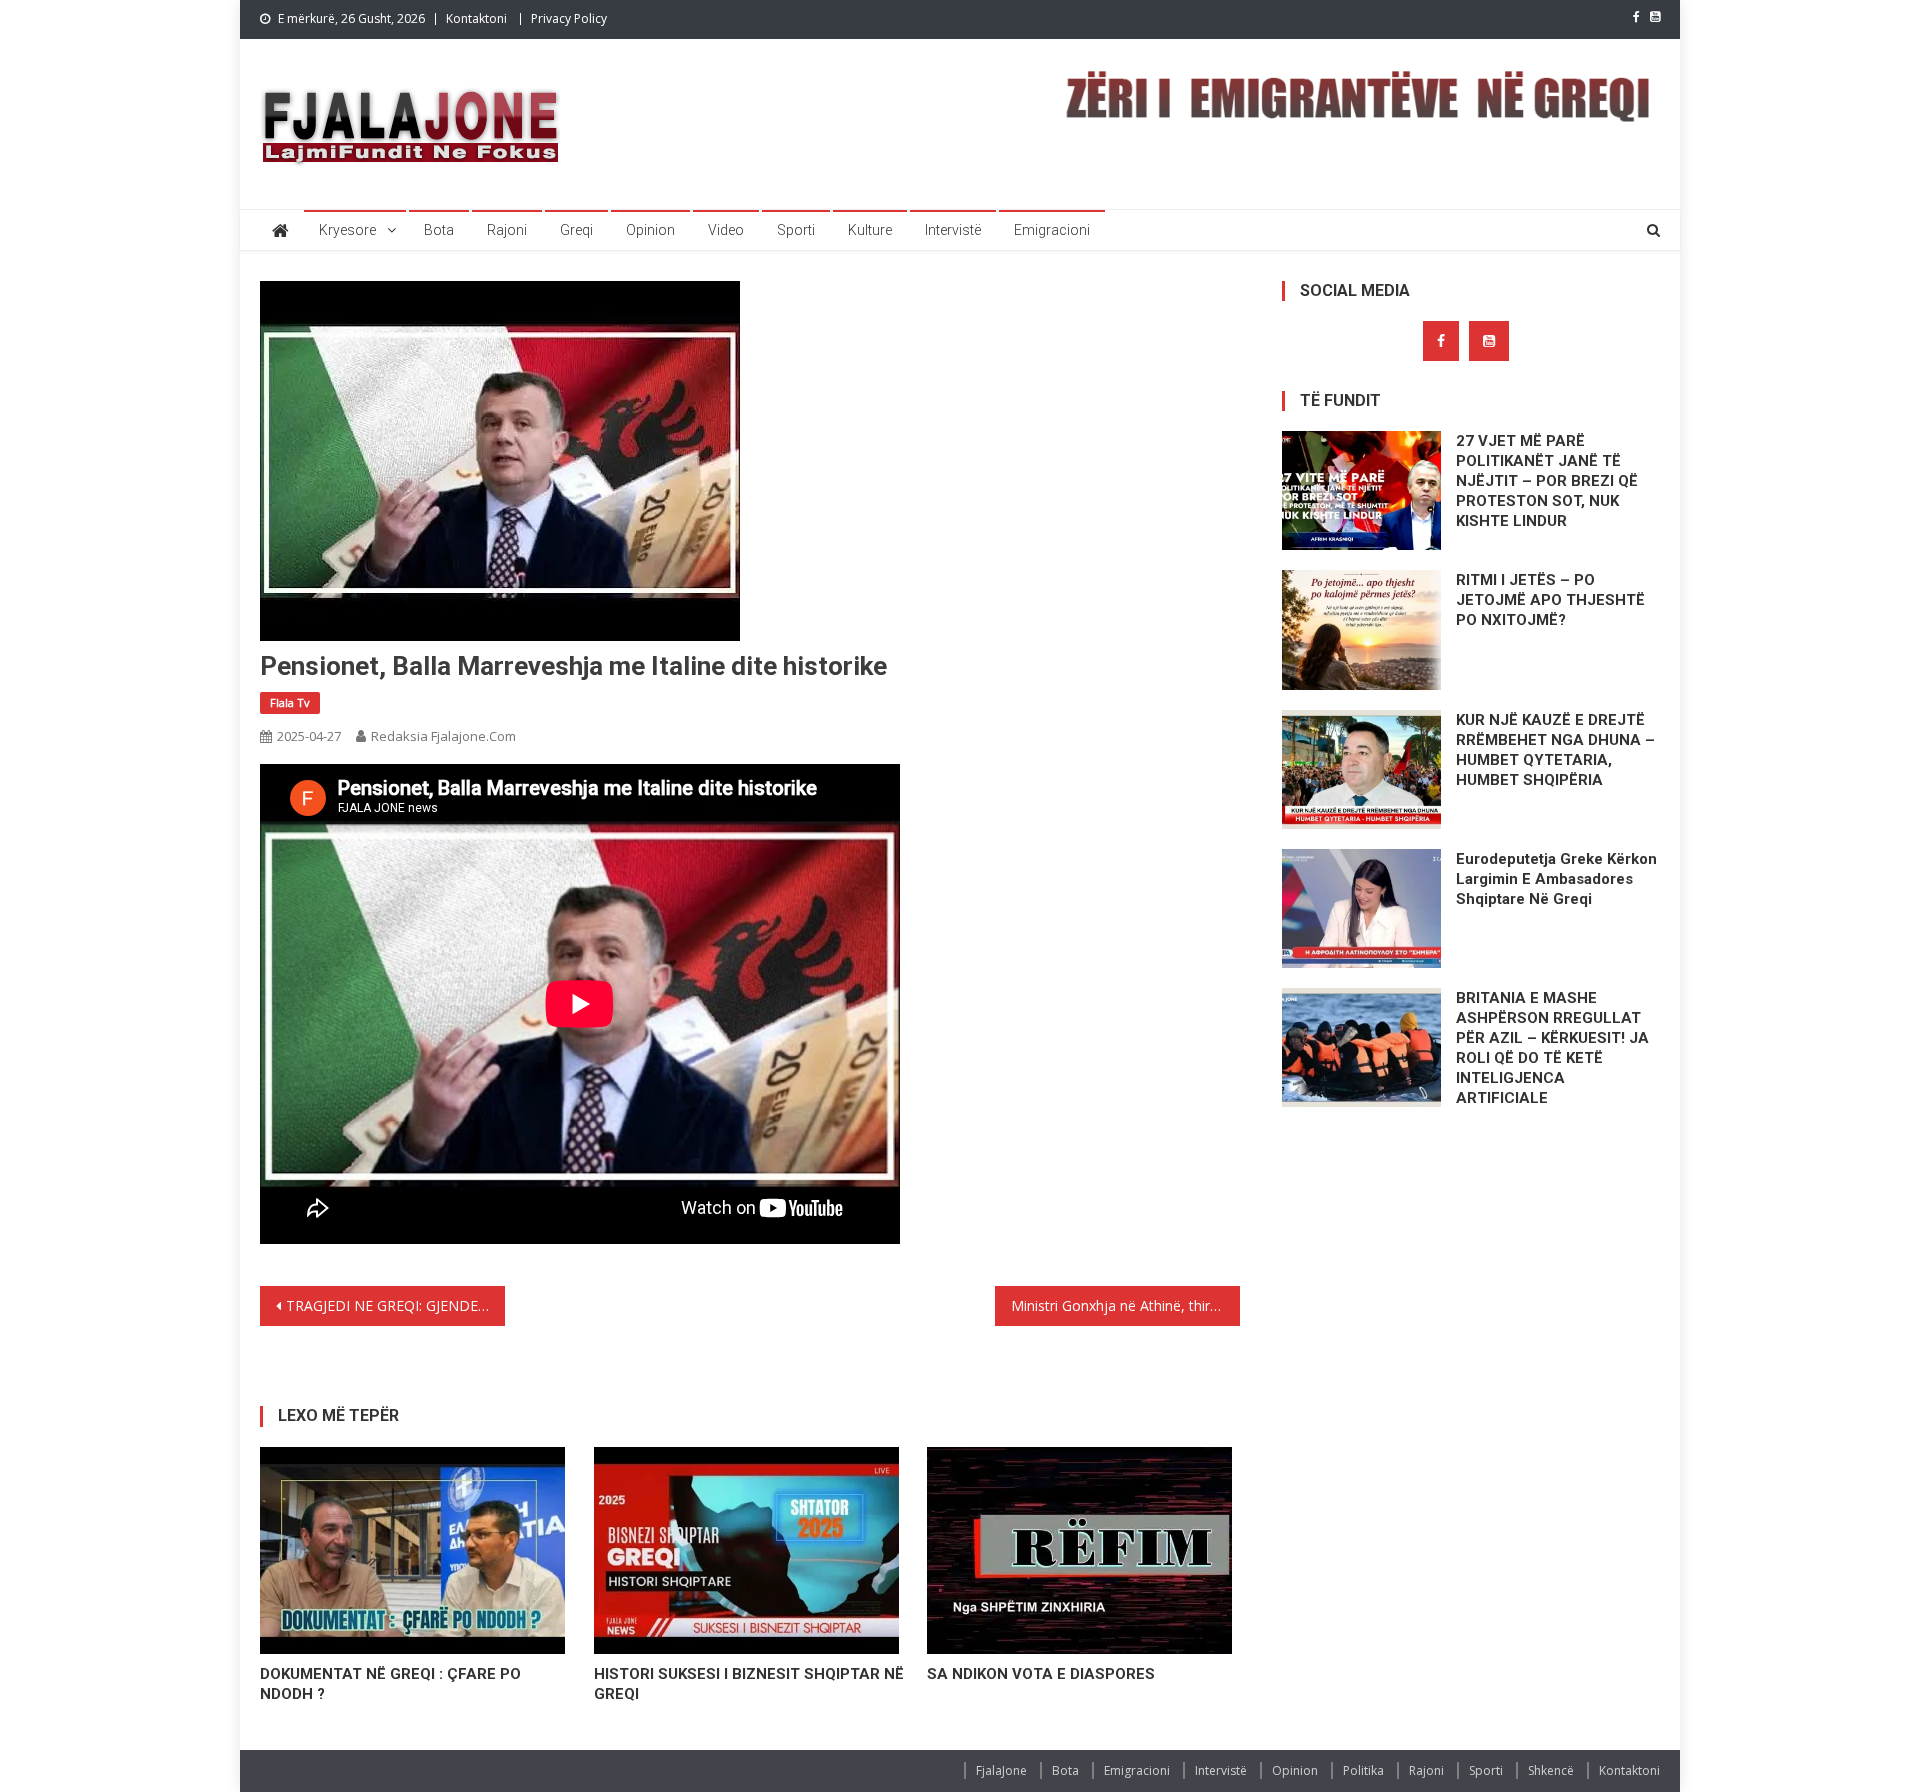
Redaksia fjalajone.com (443, 736)
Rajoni (507, 230)
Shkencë (1551, 1770)
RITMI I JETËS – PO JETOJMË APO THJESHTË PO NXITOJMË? (1550, 600)
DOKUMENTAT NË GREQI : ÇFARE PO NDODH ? (390, 1684)
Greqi (576, 230)
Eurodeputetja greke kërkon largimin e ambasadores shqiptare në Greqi (1556, 879)
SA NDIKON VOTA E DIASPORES (1041, 1674)
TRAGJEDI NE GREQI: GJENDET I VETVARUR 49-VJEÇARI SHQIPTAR (395, 1305)
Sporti (796, 230)
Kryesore (347, 230)
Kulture (870, 230)
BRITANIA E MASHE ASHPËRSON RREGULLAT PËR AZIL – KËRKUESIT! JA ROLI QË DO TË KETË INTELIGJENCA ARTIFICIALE (1552, 1048)
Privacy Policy (569, 18)
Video (726, 230)
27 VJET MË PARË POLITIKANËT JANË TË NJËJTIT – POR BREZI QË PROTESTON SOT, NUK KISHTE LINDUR (1547, 481)
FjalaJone (1001, 1770)
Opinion (650, 230)
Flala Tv (290, 702)
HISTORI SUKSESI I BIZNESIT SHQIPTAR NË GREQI (749, 1684)
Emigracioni (1052, 230)
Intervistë (953, 230)
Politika (1363, 1770)
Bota (439, 230)
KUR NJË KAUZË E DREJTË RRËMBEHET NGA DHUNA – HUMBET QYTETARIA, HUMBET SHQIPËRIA (1555, 750)
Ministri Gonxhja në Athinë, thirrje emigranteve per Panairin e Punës (1125, 1305)
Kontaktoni (476, 18)
